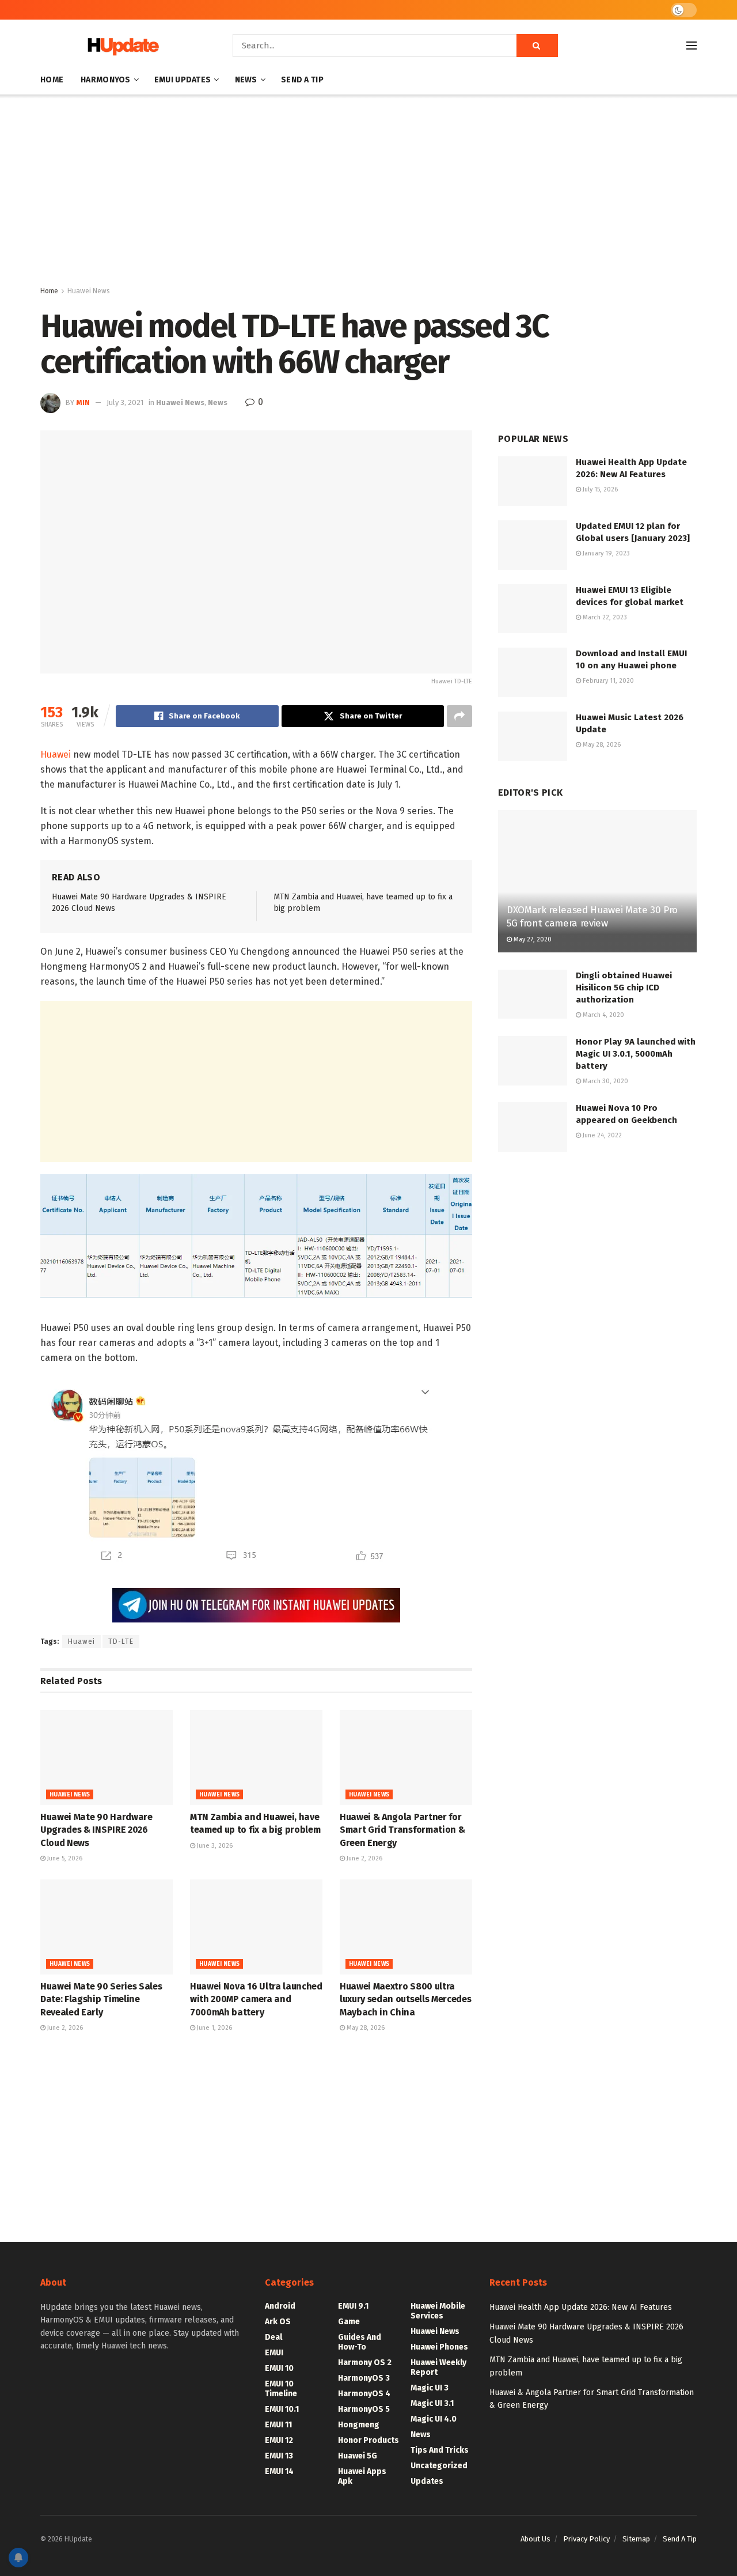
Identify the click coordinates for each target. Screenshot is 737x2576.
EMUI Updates (183, 80)
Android (280, 2306)
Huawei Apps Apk (362, 2476)
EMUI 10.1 (282, 2409)
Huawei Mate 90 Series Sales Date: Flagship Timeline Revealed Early (101, 1999)
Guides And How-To (360, 2342)
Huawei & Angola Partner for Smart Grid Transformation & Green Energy (402, 1830)
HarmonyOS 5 (364, 2409)
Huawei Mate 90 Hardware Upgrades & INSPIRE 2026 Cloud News (96, 1830)
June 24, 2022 (601, 1135)
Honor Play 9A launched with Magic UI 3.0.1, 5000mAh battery (636, 1054)
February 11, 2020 (607, 681)
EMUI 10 (279, 2368)
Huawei (56, 754)
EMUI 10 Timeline (281, 2389)
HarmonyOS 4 (364, 2394)
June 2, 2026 (364, 1858)
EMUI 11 (278, 2425)
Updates (427, 2481)
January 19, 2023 (605, 553)
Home (52, 80)
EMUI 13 (279, 2456)
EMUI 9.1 (353, 2306)
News (246, 80)
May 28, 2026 (365, 2028)
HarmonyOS (106, 80)
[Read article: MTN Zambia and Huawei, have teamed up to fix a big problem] (256, 1757)
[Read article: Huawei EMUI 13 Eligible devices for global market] (533, 609)
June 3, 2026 (214, 1846)
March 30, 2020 (605, 1081)
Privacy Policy (586, 2539)
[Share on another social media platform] (459, 716)
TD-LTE (121, 1641)
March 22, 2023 (604, 617)
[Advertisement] (368, 192)
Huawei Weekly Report (438, 2367)
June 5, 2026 (64, 1858)
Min (83, 402)
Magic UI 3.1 (432, 2403)
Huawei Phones (439, 2347)
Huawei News (89, 291)
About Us (535, 2539)
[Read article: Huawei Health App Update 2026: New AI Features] (533, 481)
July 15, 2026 (599, 489)
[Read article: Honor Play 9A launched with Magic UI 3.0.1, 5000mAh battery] (533, 1061)
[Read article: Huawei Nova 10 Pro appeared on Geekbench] (533, 1127)
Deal (273, 2337)
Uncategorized (439, 2466)
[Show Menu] (692, 46)
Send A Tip (302, 80)
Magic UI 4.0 (434, 2419)
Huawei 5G (358, 2456)
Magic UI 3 (430, 2388)
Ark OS (278, 2322)
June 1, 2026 (214, 2028)
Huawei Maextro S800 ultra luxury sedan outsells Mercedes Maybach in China (405, 1999)
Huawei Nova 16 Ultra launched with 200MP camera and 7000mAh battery (256, 1999)
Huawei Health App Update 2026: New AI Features (581, 2307)
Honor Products (368, 2440)
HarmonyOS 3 (364, 2378)
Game (349, 2322)
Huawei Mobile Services (438, 2311)
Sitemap (636, 2539)
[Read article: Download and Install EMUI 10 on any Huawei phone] (533, 672)
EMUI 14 (279, 2471)
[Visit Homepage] (120, 46)
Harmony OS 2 (365, 2363)
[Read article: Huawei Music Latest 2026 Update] (533, 736)
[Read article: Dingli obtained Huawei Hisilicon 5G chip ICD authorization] (533, 994)
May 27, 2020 (532, 939)
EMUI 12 (279, 2440)
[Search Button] (537, 46)
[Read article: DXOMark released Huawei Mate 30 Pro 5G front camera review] (597, 881)
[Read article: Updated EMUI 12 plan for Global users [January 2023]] (533, 545)
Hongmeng (359, 2425)
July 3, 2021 (125, 402)
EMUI (274, 2353)
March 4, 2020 (603, 1015)
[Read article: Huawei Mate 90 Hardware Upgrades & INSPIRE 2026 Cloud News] (107, 1757)
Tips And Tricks (440, 2450)
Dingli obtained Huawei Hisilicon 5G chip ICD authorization (624, 988)
